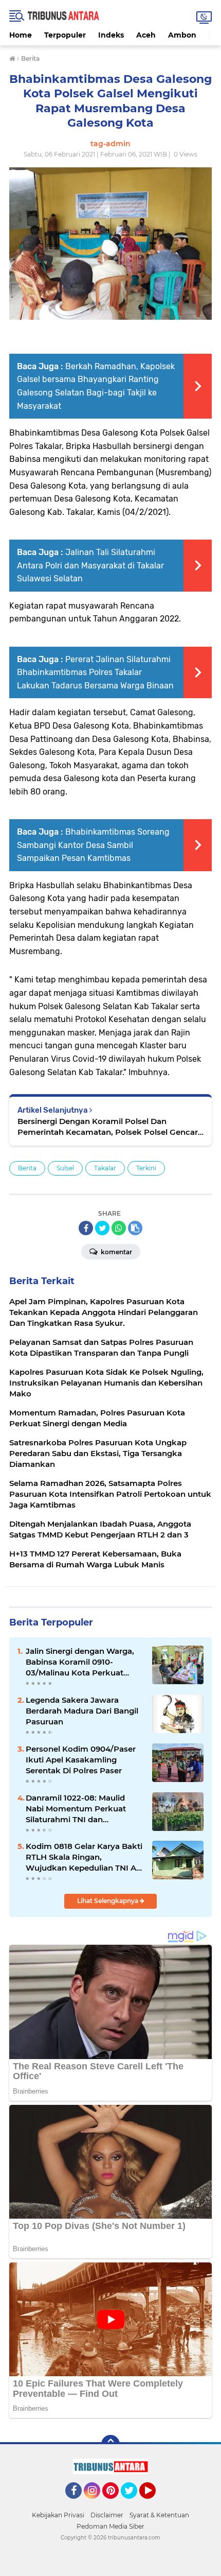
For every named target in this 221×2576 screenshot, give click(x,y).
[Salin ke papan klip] (135, 1228)
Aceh (146, 35)
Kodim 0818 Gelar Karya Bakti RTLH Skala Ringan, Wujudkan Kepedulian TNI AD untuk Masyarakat (84, 1857)
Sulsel (65, 1168)
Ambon (182, 35)
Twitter (134, 2503)
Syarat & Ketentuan (159, 2515)
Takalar (105, 1168)
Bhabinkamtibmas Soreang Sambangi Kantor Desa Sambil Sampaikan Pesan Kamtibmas (93, 845)
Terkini (146, 1168)
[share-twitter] (102, 1228)
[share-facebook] (86, 1228)
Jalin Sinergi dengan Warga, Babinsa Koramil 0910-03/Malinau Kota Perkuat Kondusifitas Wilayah (80, 1662)
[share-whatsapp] (119, 1228)
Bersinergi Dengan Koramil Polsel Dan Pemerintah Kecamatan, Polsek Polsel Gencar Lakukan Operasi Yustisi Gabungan (108, 1127)
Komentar (116, 1252)
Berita (27, 1168)
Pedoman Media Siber (110, 2526)
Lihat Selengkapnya (108, 1901)
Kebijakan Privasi (58, 2515)
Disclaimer (107, 2515)
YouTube (154, 2503)
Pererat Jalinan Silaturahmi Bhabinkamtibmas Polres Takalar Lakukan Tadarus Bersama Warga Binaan (95, 672)
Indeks (111, 35)
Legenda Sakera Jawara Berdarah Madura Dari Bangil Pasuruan (82, 1711)
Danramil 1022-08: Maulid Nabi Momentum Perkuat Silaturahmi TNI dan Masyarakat (76, 1809)
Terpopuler (65, 35)
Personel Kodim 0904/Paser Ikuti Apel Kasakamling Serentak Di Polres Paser (81, 1760)
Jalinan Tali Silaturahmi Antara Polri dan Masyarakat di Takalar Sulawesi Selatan (90, 565)
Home (21, 35)
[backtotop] (110, 2444)
